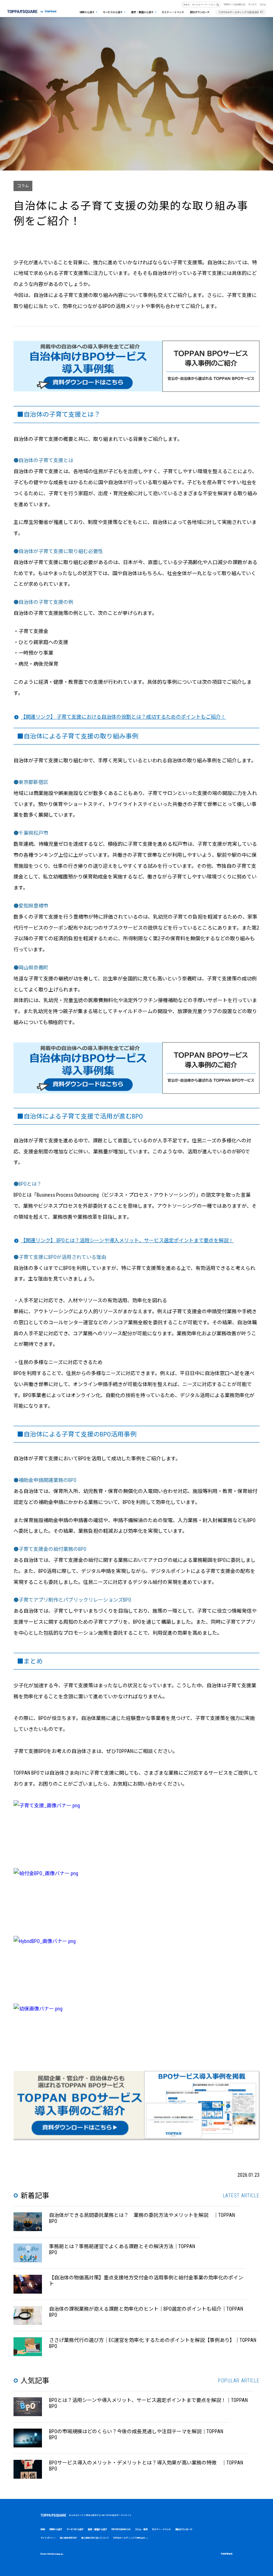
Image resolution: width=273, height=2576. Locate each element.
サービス (252, 4)
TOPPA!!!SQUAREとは (234, 4)
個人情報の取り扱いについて (95, 2538)
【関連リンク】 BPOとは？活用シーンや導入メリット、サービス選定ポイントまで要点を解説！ (127, 1240)
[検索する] (219, 5)
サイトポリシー (48, 2538)
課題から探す (87, 12)
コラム (263, 4)
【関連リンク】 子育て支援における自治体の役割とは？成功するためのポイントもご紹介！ (123, 717)
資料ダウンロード (200, 12)
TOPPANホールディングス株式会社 (239, 12)
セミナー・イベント (173, 12)
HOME (43, 2529)
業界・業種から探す (142, 12)
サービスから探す (113, 12)
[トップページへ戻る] (32, 9)
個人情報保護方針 (68, 2538)
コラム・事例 (141, 2529)
